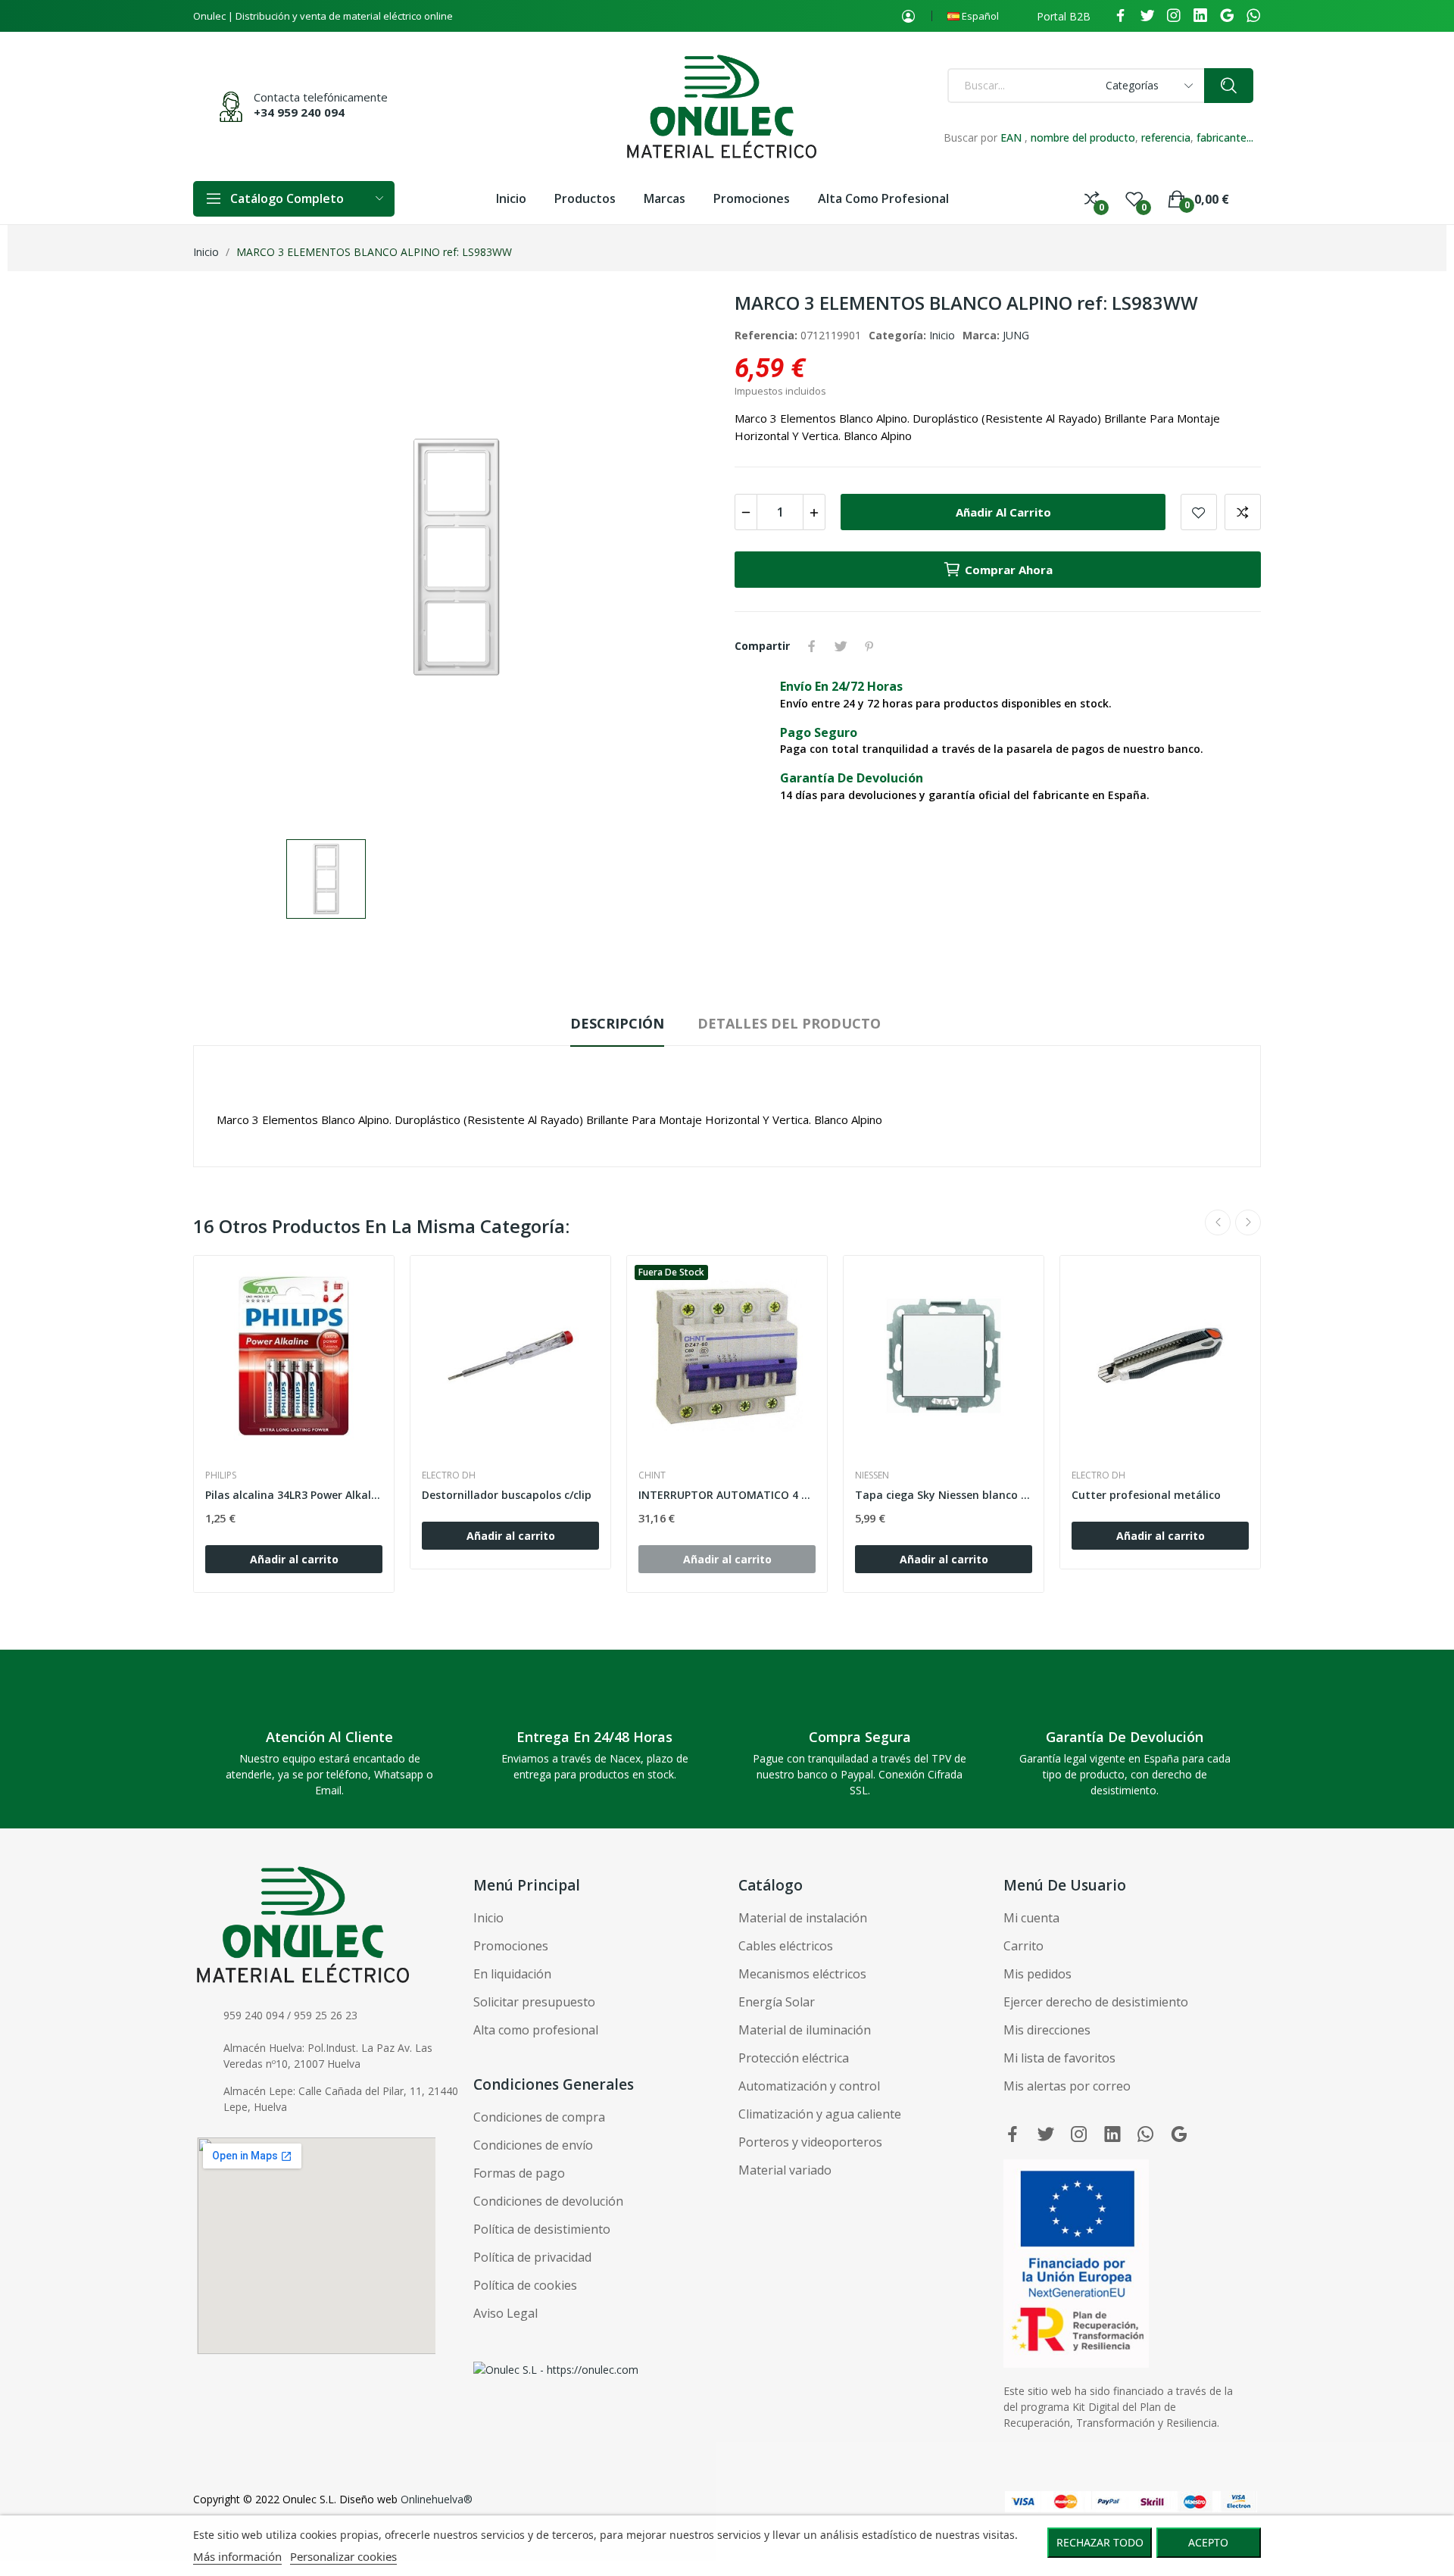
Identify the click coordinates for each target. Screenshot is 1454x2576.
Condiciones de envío (533, 2145)
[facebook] (1121, 16)
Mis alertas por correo (1067, 2086)
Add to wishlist (1199, 512)
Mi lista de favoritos (1059, 2058)
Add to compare (1243, 512)
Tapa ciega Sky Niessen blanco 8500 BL (944, 1495)
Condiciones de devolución (548, 2201)
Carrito (1023, 1946)
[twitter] (1147, 16)
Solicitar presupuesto (534, 2002)
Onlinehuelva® (437, 2499)
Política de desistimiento (542, 2229)
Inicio (942, 335)
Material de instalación (803, 1918)
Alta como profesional (536, 2030)
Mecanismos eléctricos (802, 1974)
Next (1248, 1222)
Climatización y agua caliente (820, 2114)
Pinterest (869, 646)
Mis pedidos (1037, 1974)
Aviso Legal (505, 2313)
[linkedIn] (1200, 16)
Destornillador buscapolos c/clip (507, 1495)
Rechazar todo (1100, 2542)
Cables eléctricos (786, 1946)
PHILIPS (221, 1475)
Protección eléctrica (794, 2058)
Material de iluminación (805, 2030)
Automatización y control (809, 2086)
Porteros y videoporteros (810, 2142)
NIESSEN (872, 1475)
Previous (1218, 1222)
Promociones (511, 1946)
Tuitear (841, 646)
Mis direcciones (1047, 2030)
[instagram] (1174, 16)
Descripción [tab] (617, 1023)
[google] (1227, 16)
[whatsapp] (1253, 16)
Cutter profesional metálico (1146, 1495)
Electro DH (449, 1475)
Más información (237, 2556)
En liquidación (512, 1974)
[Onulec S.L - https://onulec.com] (556, 2368)
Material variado (785, 2170)
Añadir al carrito (1003, 512)
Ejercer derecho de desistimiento (1096, 2002)
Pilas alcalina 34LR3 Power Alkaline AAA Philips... (294, 1495)
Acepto (1208, 2542)
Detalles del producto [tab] (789, 1023)
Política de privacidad (532, 2257)
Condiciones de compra (539, 2117)
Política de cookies (525, 2285)
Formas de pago (519, 2173)
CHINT (652, 1475)
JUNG (1016, 335)
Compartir (812, 646)
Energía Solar (777, 2002)
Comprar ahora (1009, 570)
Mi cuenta (1031, 1918)
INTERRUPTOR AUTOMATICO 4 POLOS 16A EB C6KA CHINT (727, 1495)
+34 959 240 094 (299, 112)
